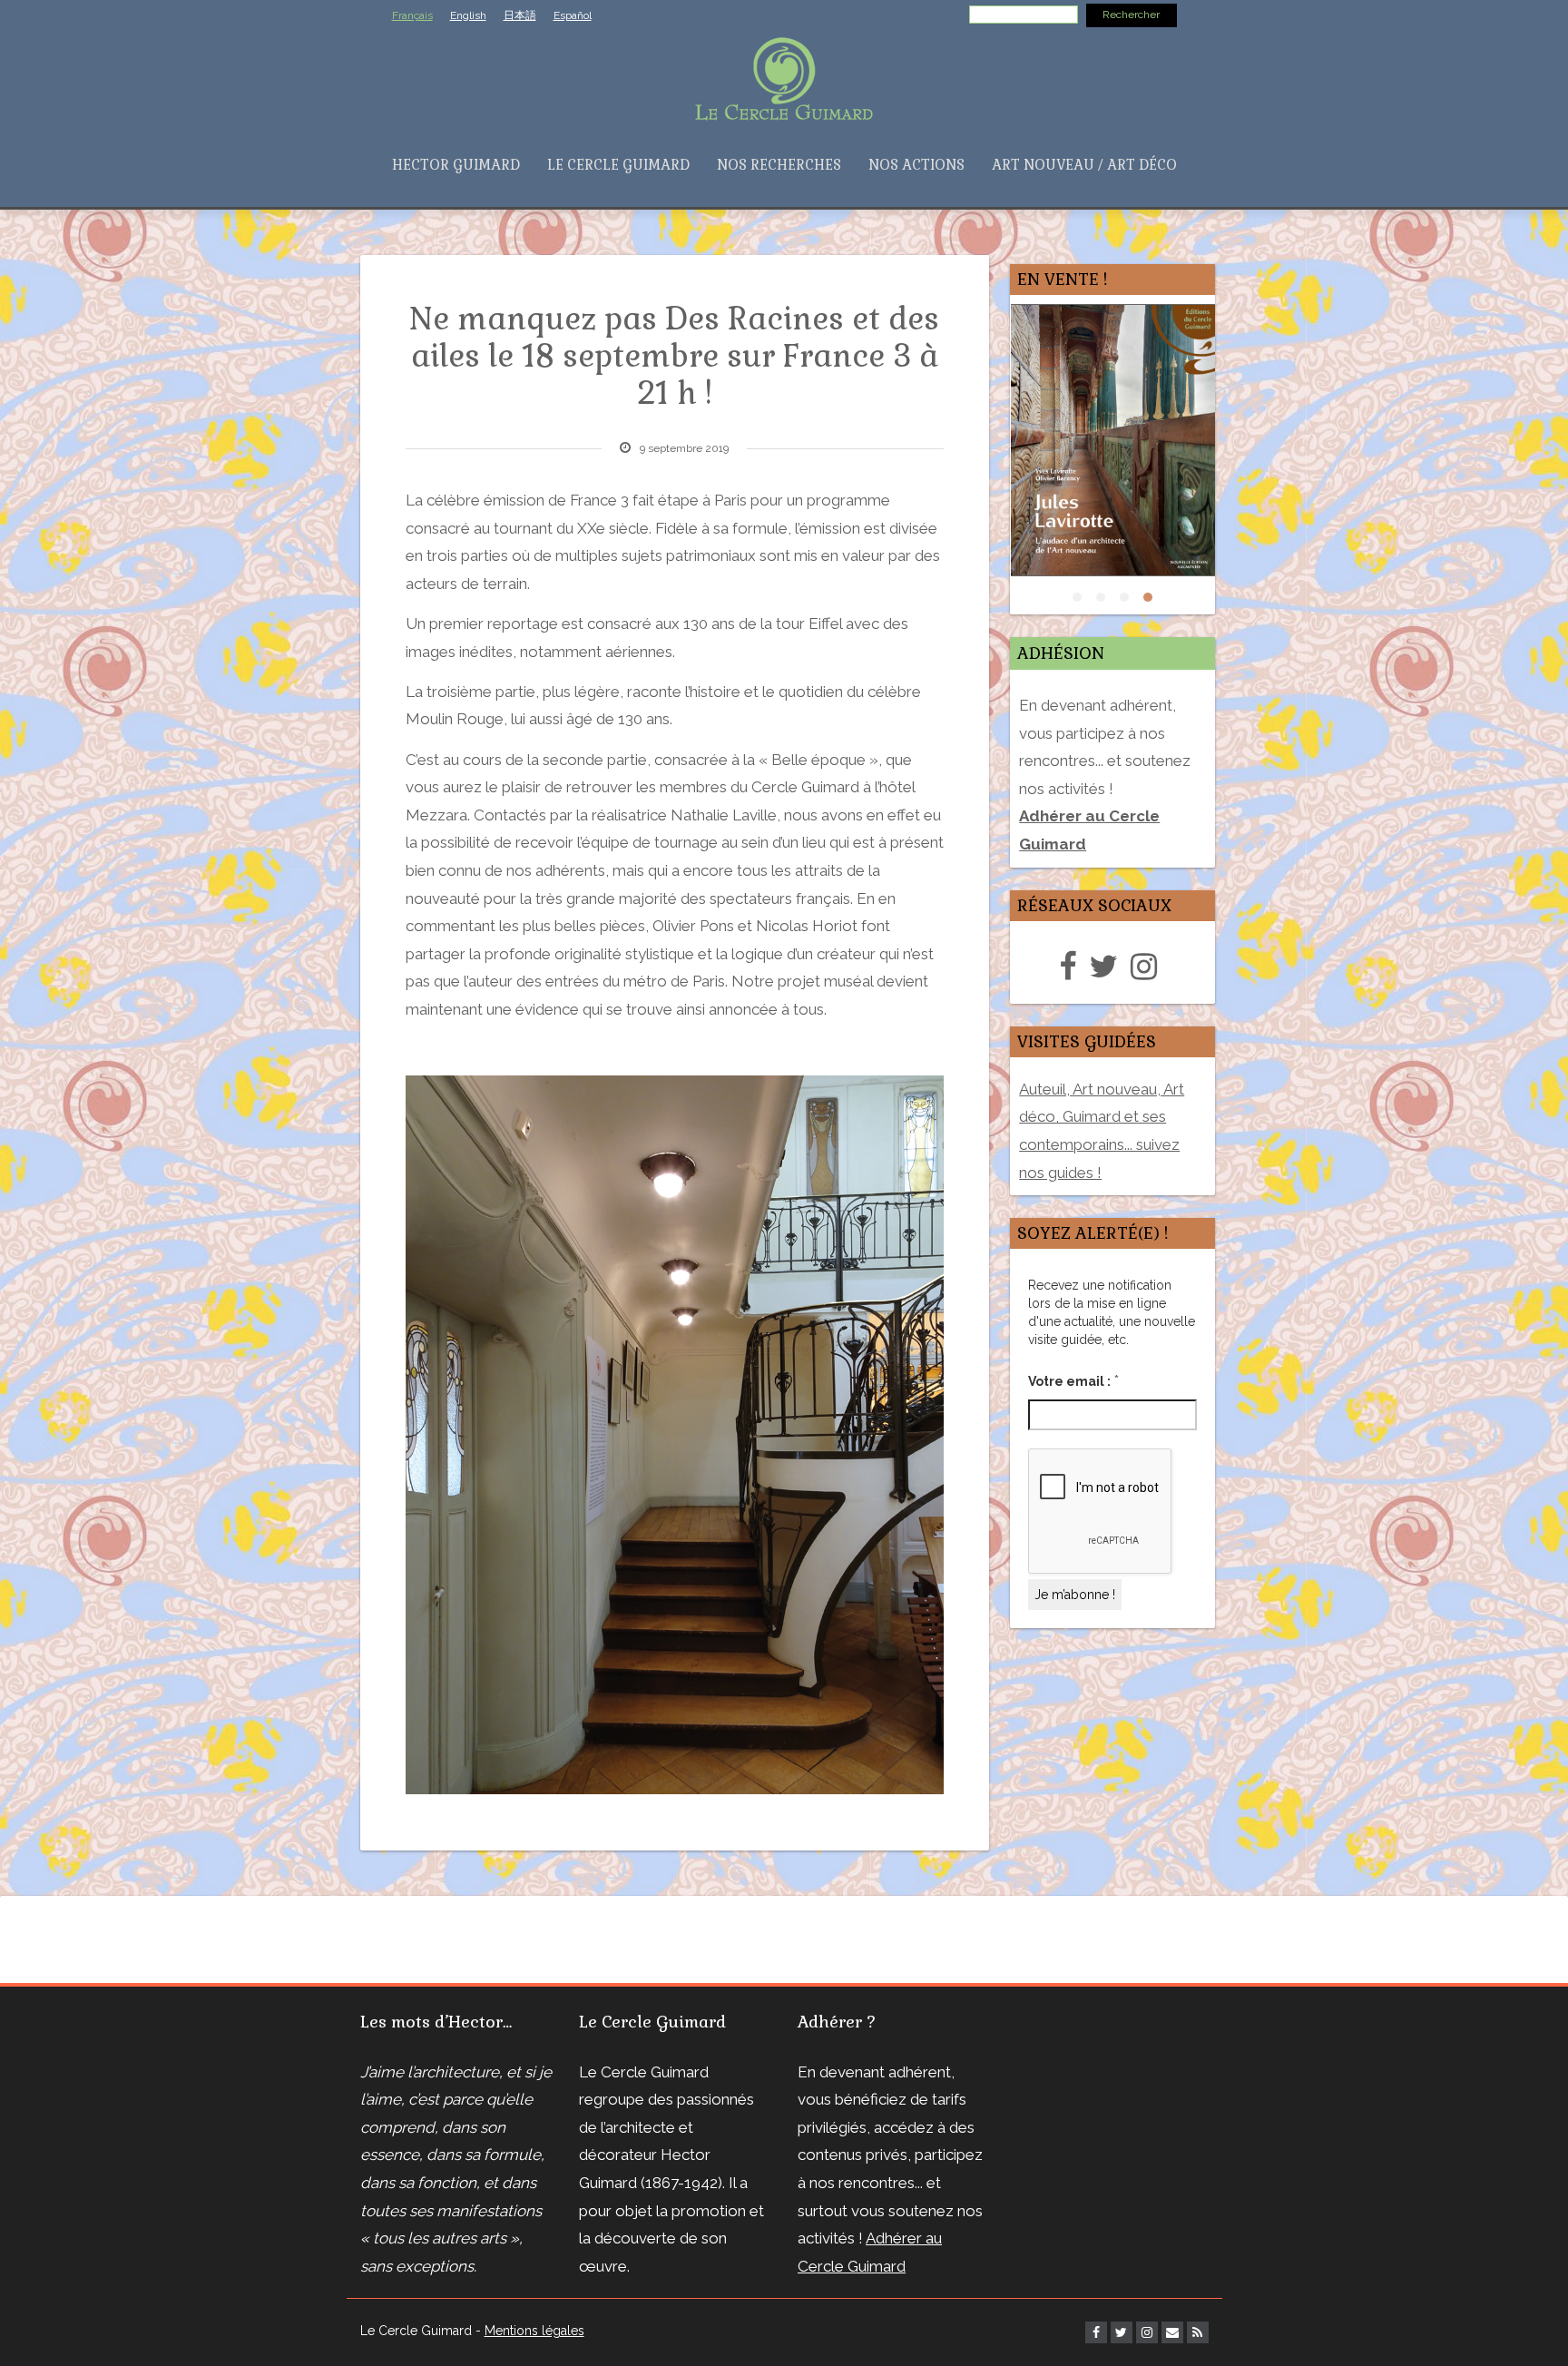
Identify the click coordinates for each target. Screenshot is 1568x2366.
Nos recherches (779, 165)
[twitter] (1108, 967)
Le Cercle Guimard (618, 165)
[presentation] (988, 459)
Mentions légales (534, 2331)
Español (573, 15)
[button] (1077, 597)
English (468, 15)
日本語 (520, 15)
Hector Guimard (456, 165)
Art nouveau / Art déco (1084, 165)
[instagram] (1148, 967)
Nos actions (916, 165)
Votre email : (1073, 1380)
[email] (1172, 2332)
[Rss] (1198, 2332)
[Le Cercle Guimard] (784, 77)
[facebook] (1072, 967)
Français (412, 15)
